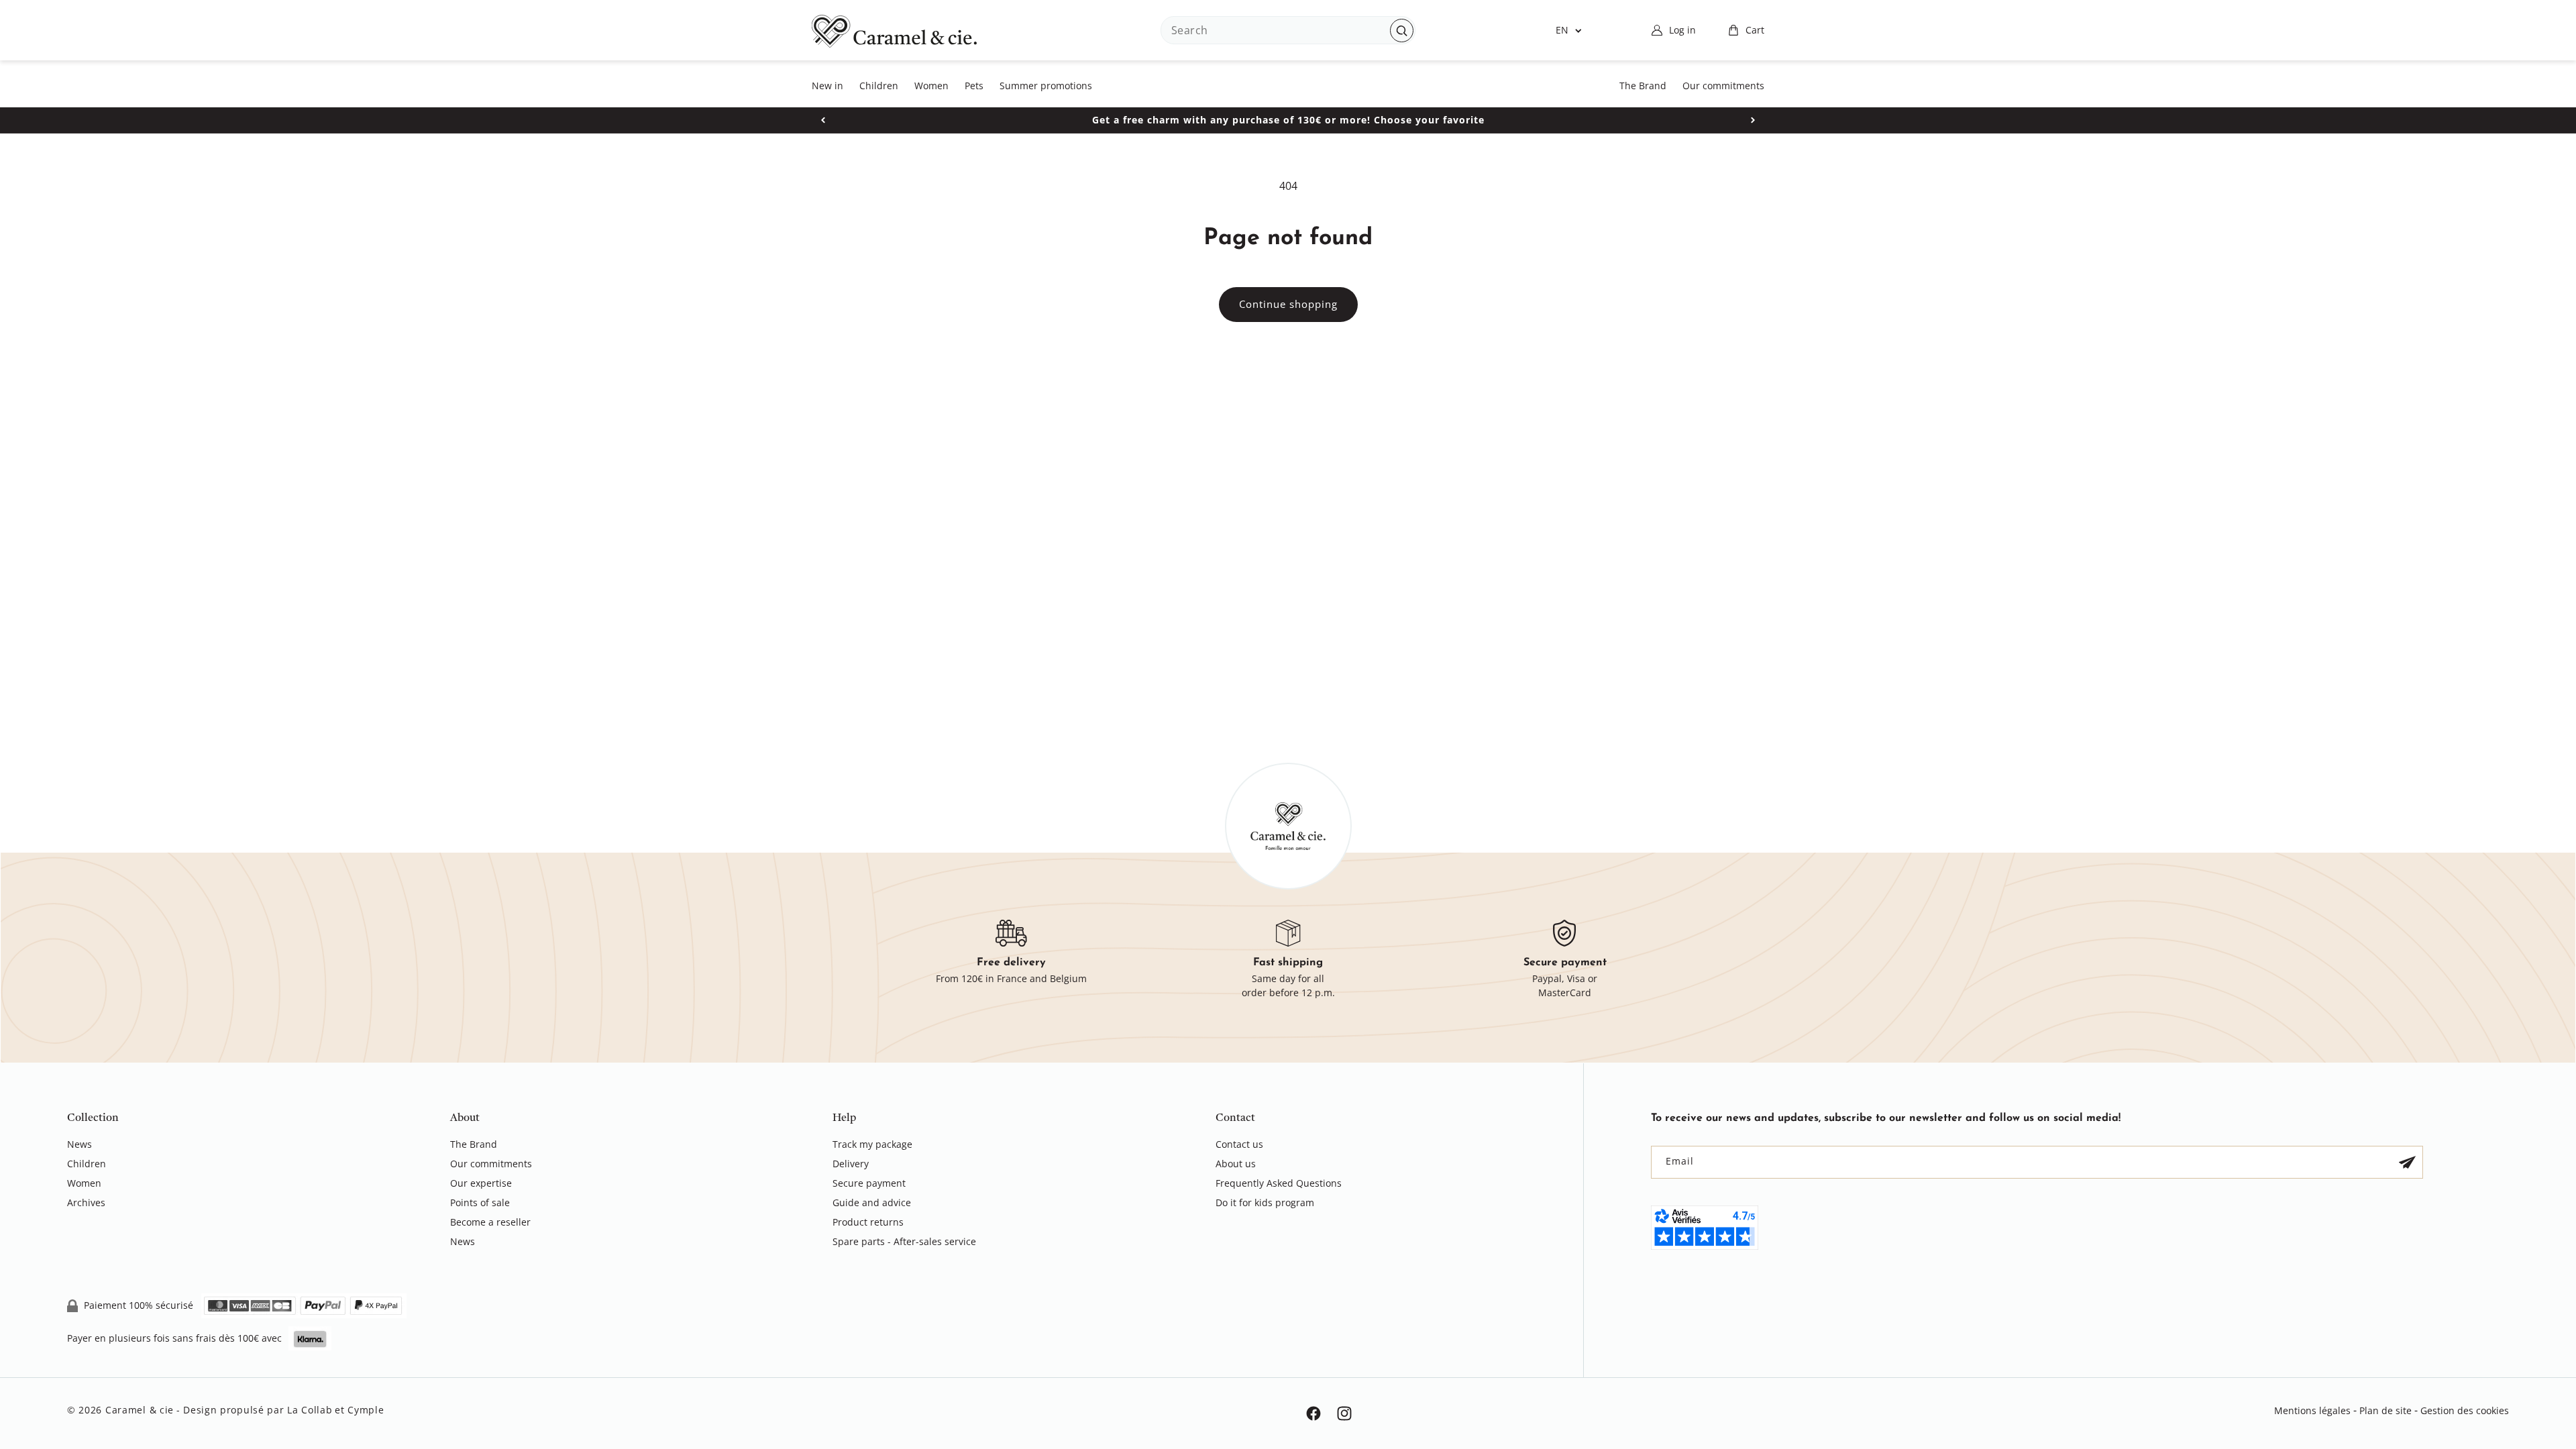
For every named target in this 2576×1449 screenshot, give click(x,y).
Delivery (851, 1164)
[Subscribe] (2407, 1162)
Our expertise (481, 1183)
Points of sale (480, 1202)
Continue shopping (1288, 304)
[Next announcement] (1753, 120)
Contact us (1239, 1145)
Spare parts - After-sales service (904, 1241)
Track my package (872, 1145)
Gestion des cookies (2465, 1410)
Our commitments (491, 1164)
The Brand (474, 1145)
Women (84, 1183)
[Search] (1402, 31)
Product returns (868, 1222)
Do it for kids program (1265, 1202)
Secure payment (869, 1183)
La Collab (310, 1410)
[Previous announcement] (823, 120)
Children (87, 1164)
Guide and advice (872, 1202)
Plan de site (2385, 1410)
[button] (1746, 30)
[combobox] (1288, 30)
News (79, 1145)
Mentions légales (2312, 1410)
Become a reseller (490, 1222)
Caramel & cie (140, 1410)
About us (1236, 1164)
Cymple (366, 1410)
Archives (86, 1202)
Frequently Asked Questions (1279, 1183)
